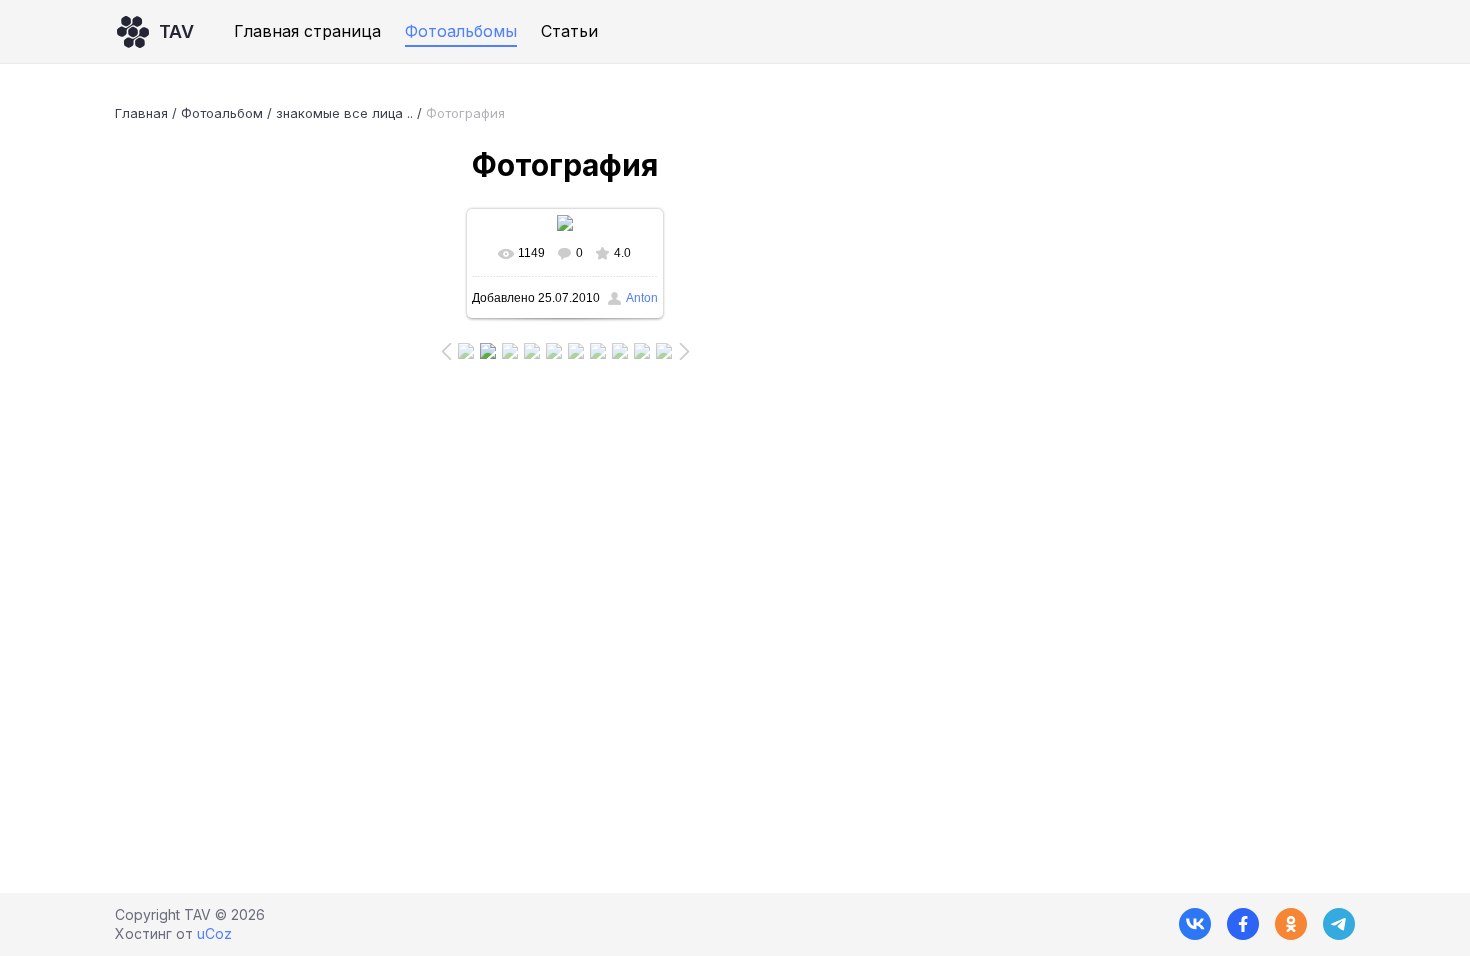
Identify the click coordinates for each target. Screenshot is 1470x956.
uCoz (214, 933)
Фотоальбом (222, 113)
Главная (141, 113)
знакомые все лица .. (344, 113)
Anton (642, 298)
